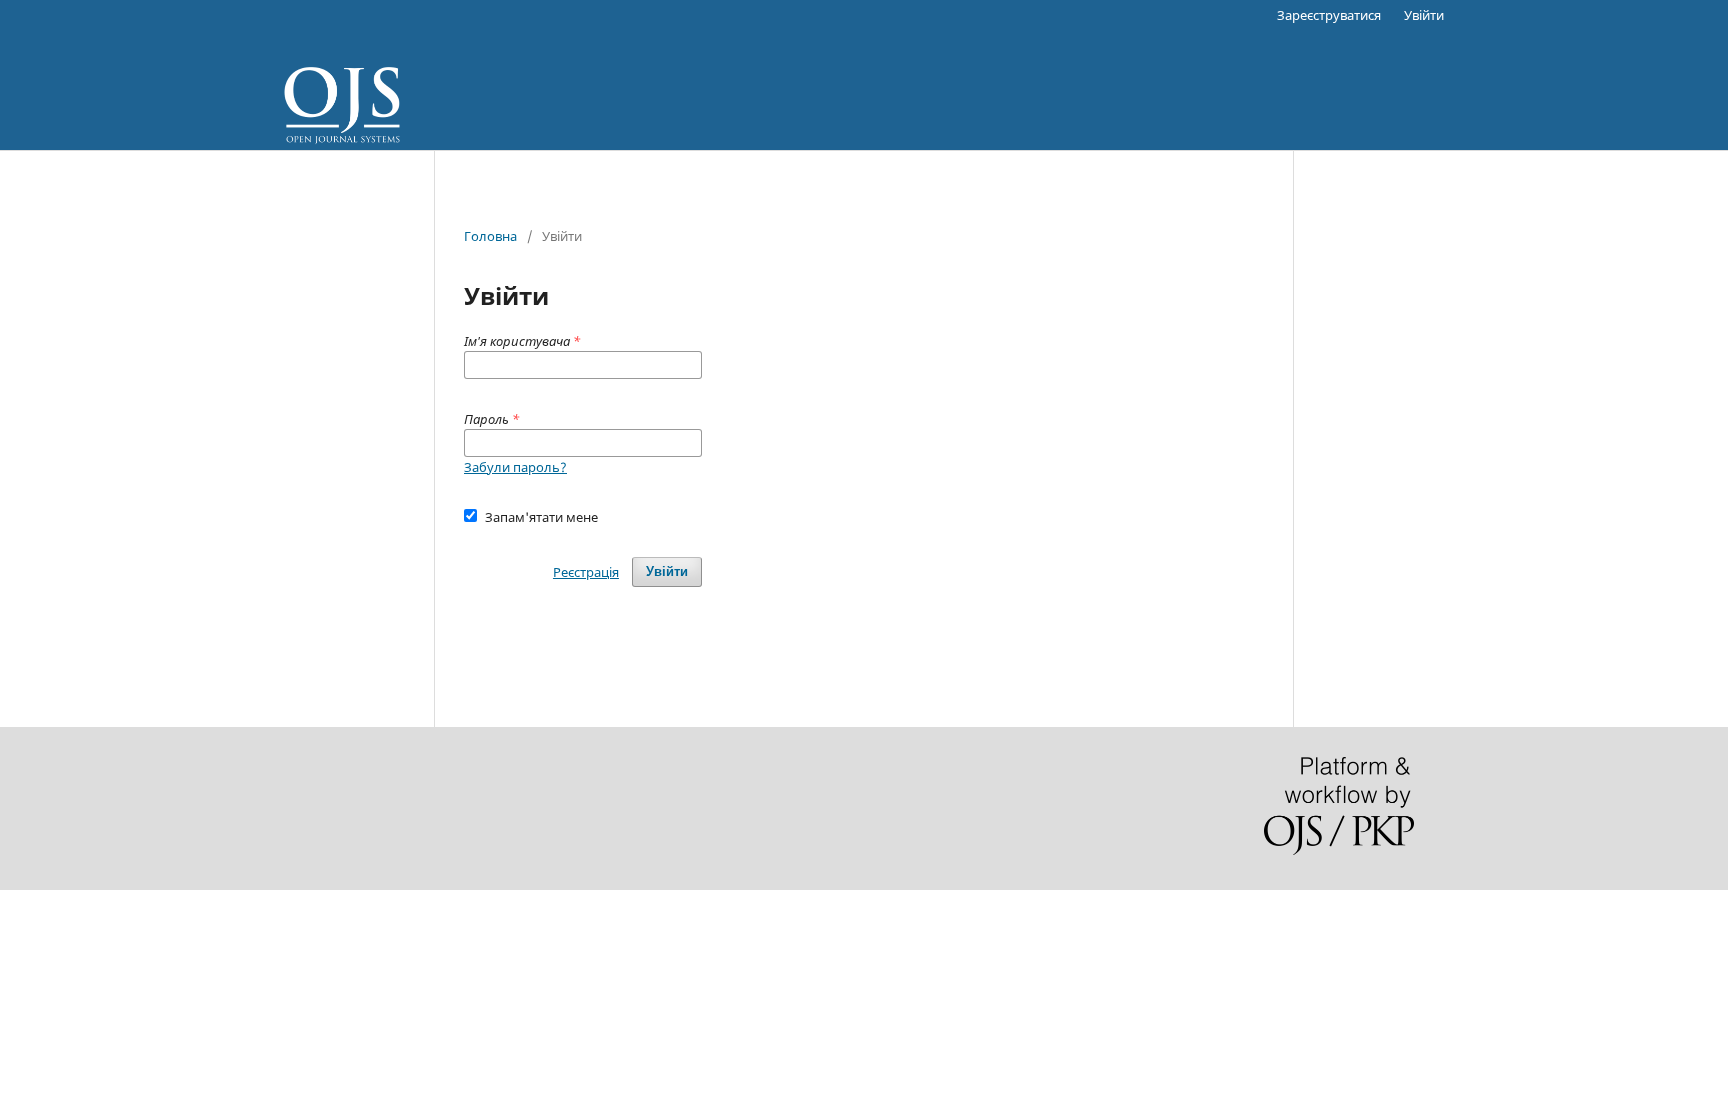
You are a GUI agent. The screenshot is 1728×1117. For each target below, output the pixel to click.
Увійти (1424, 15)
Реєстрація (586, 572)
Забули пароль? (515, 467)
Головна (490, 236)
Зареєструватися (1329, 15)
